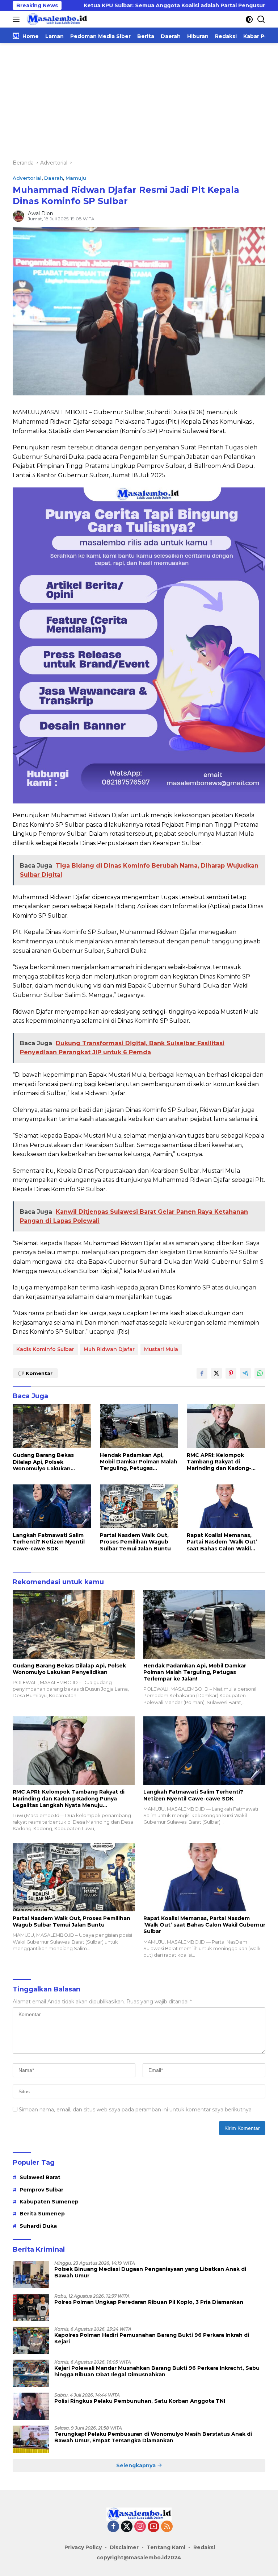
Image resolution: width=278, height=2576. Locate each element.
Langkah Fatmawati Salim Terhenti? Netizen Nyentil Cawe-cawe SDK (49, 1542)
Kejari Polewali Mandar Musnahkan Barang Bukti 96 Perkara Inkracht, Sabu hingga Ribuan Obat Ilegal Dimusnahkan (157, 2371)
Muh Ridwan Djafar (109, 1349)
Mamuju (76, 178)
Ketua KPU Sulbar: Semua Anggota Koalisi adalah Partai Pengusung (113, 5)
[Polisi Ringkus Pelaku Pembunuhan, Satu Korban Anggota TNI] (31, 2406)
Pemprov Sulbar (41, 2190)
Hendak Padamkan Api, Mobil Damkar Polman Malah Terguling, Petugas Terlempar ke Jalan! (139, 1462)
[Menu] (18, 19)
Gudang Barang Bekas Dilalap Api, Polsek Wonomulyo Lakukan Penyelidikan (43, 1462)
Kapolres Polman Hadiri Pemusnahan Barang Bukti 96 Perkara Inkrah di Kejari (152, 2338)
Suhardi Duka (38, 2226)
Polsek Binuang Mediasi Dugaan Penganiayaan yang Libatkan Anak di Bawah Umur (150, 2272)
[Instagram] (140, 2527)
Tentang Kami (166, 2547)
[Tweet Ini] (216, 1373)
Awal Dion (41, 213)
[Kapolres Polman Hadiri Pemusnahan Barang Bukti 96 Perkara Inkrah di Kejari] (31, 2340)
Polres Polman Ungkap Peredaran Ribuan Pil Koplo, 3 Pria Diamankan (149, 2302)
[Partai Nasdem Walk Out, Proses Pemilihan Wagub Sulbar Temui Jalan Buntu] (139, 1506)
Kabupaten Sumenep (49, 2202)
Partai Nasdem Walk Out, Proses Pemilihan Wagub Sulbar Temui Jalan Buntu (135, 1542)
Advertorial (27, 178)
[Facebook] (113, 2527)
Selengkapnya (137, 2465)
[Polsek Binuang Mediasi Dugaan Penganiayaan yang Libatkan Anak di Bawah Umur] (31, 2274)
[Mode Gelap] (249, 19)
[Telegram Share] (245, 1373)
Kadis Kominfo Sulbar (45, 1349)
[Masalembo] (56, 19)
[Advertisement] (139, 97)
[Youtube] (153, 2527)
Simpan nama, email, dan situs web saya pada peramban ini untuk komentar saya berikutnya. (136, 2110)
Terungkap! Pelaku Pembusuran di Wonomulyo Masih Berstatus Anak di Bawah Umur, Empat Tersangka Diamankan (153, 2437)
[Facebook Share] (202, 1373)
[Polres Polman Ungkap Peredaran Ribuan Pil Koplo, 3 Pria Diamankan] (31, 2307)
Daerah (54, 178)
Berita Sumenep (42, 2214)
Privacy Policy (83, 2547)
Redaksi (204, 2547)
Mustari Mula (161, 1349)
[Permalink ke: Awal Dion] (18, 216)
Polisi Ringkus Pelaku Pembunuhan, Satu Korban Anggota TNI (140, 2401)
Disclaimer (124, 2547)
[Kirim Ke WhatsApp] (260, 1373)
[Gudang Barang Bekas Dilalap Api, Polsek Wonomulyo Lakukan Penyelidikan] (52, 1426)
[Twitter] (127, 2527)
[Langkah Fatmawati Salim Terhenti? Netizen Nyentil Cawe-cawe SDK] (52, 1506)
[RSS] (167, 2527)
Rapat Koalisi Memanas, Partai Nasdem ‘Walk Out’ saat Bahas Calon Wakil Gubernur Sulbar (222, 1542)
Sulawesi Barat (40, 2177)
